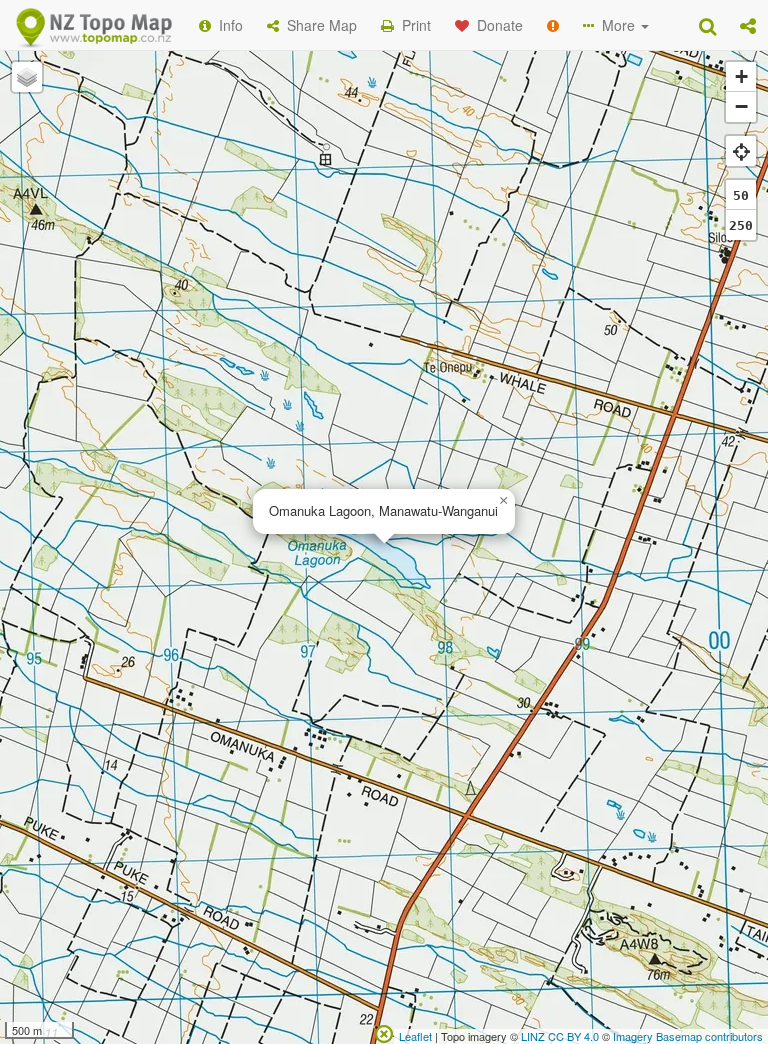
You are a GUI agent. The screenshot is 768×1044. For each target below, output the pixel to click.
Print (412, 25)
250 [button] (741, 225)
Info (227, 25)
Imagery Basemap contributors (688, 1036)
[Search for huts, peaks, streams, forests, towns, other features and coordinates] (707, 25)
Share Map (318, 25)
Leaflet (415, 1036)
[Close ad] (384, 1032)
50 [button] (741, 195)
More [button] (616, 25)
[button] (748, 25)
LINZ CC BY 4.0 (560, 1036)
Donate (496, 25)
